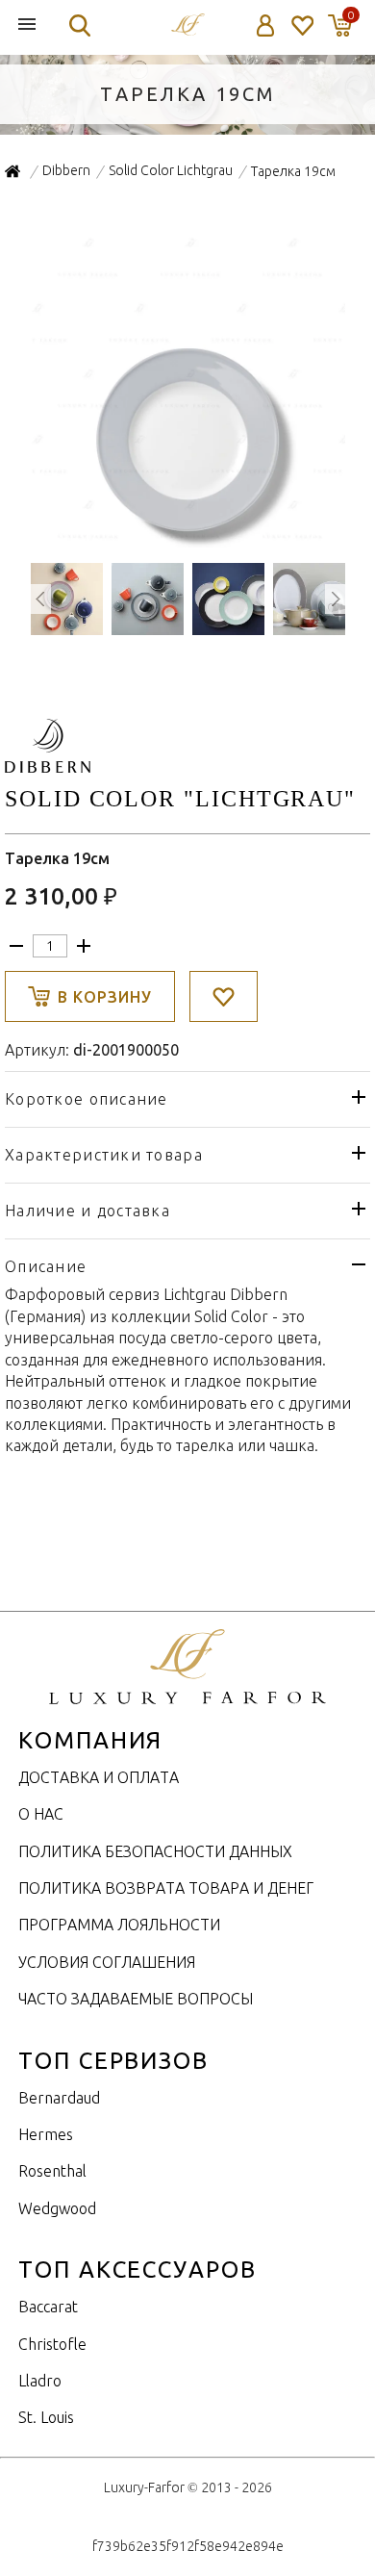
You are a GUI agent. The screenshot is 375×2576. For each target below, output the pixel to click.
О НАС (41, 1814)
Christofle (52, 2344)
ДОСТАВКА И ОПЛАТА (99, 1777)
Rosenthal (52, 2171)
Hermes (46, 2134)
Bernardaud (59, 2098)
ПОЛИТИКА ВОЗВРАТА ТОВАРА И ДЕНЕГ (166, 1888)
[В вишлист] (224, 996)
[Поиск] (80, 26)
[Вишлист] (301, 26)
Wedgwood (57, 2208)
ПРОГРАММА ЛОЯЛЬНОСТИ (119, 1925)
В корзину (105, 997)
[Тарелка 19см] (188, 537)
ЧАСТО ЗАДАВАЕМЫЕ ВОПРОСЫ (136, 1999)
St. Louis (46, 2417)
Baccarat (48, 2307)
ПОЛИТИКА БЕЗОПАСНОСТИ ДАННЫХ (155, 1851)
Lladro (40, 2381)
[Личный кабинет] (266, 26)
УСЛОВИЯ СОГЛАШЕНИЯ (107, 1962)
